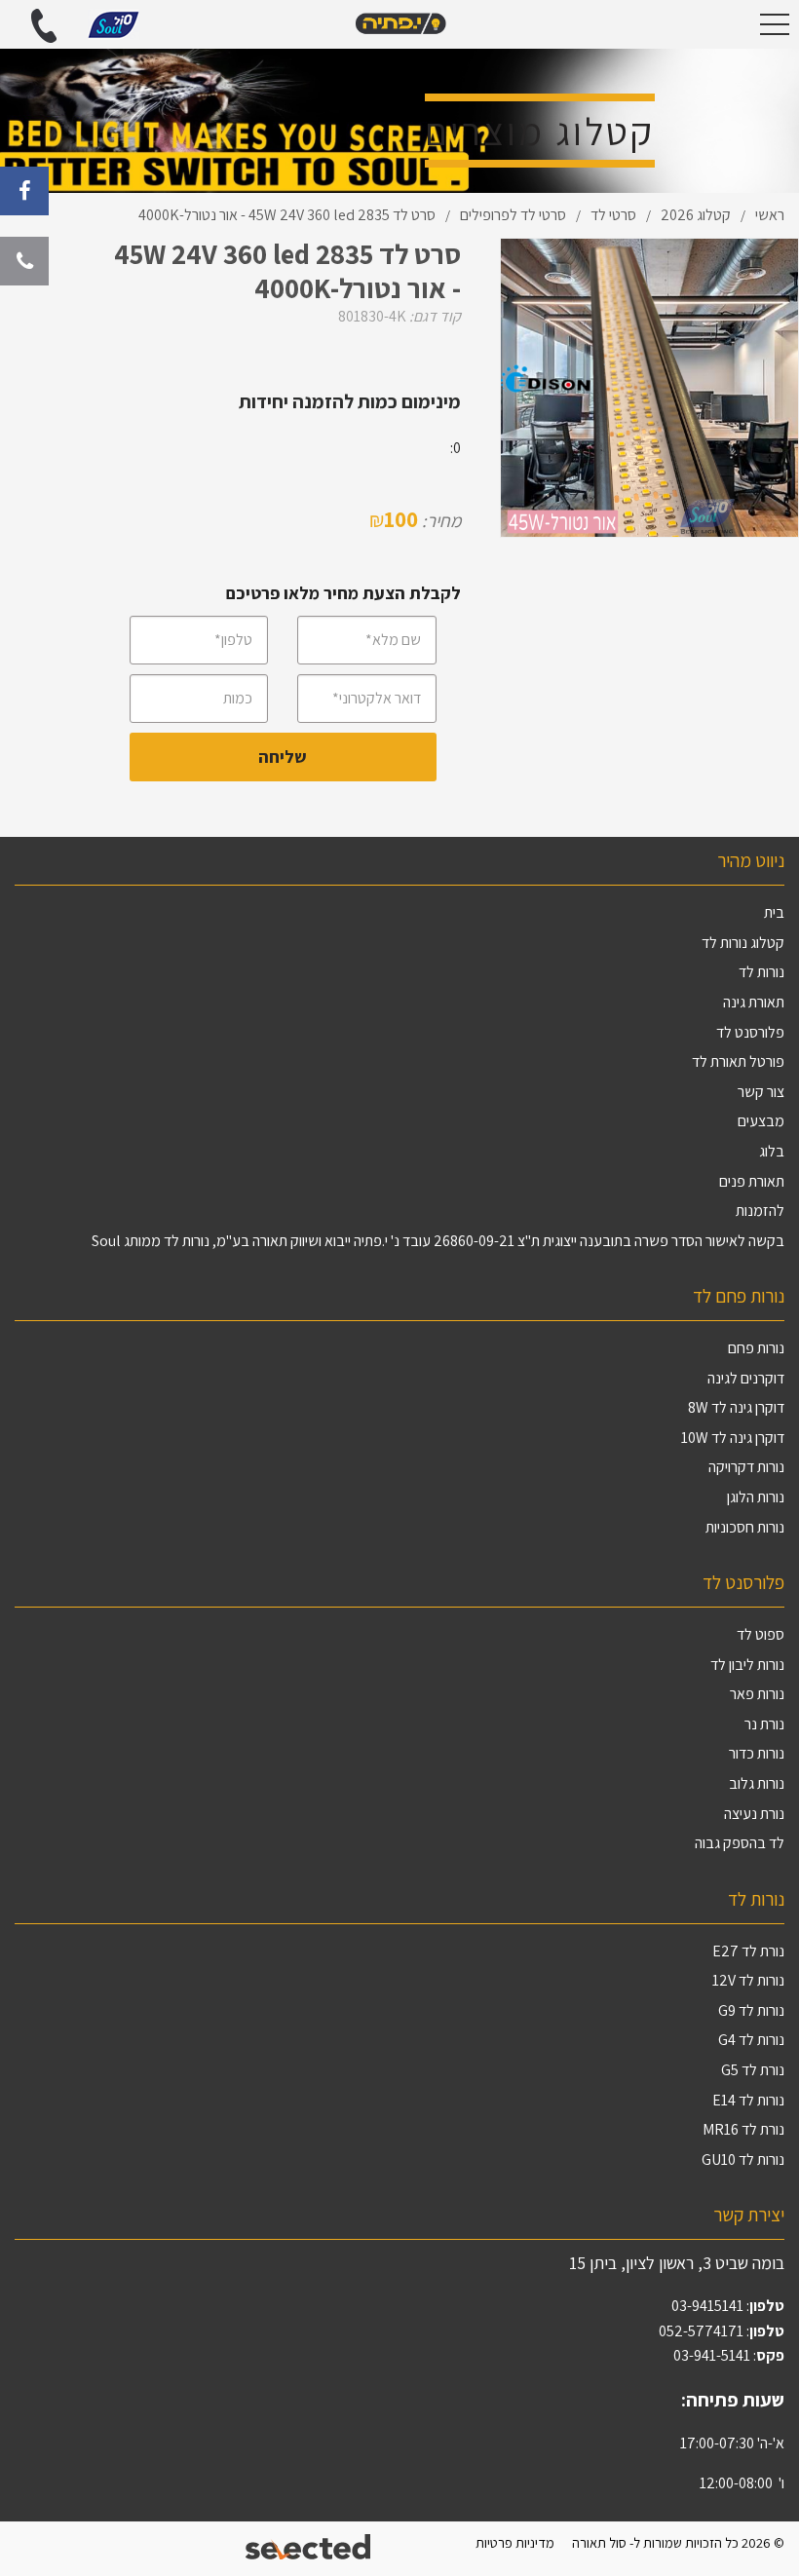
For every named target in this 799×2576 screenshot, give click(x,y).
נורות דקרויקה (746, 1467)
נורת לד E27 (748, 1951)
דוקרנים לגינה (746, 1378)
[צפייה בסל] (114, 23)
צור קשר (761, 1092)
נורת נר (764, 1724)
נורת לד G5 (753, 2070)
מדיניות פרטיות (515, 2542)
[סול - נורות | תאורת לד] (399, 24)
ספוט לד (761, 1634)
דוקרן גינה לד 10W (733, 1438)
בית (774, 912)
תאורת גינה (754, 1002)
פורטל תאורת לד (738, 1061)
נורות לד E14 (748, 2100)
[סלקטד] (309, 2549)
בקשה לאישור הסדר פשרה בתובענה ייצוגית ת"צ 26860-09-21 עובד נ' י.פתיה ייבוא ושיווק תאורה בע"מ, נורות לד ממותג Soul (438, 1241)
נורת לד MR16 (743, 2129)
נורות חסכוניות (745, 1527)
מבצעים (761, 1121)
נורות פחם (756, 1348)
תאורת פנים (752, 1181)
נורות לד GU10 (743, 2159)
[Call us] (24, 261)
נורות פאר (757, 1694)
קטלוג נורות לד (743, 943)
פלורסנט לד (750, 1032)
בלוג (772, 1151)
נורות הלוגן (756, 1497)
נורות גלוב (757, 1783)
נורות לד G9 (751, 2010)
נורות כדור (757, 1753)
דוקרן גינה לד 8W (736, 1407)
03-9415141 (707, 2306)
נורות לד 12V (748, 1980)
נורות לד (761, 972)
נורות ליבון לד (747, 1665)
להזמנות (760, 1211)
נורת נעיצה (754, 1814)
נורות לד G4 (751, 2040)
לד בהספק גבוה (740, 1843)
